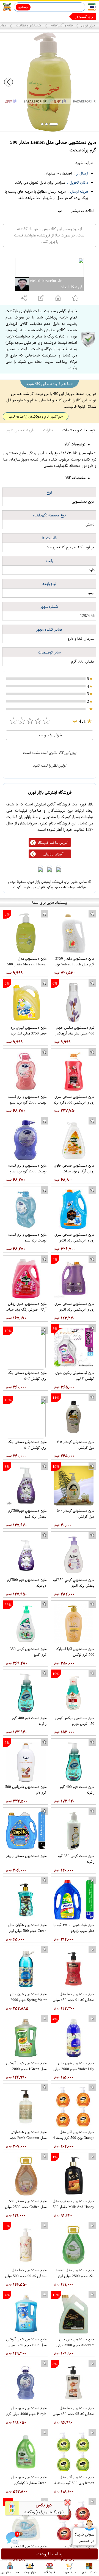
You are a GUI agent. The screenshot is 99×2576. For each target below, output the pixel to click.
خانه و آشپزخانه (62, 25)
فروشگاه (50, 2572)
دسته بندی (89, 2572)
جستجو (23, 7)
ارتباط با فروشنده (50, 2554)
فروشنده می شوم (20, 430)
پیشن (90, 17)
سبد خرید (69, 2572)
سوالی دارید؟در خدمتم (84, 2537)
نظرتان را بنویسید (50, 735)
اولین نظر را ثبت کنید (50, 765)
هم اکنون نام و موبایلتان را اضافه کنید (36, 416)
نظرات (48, 430)
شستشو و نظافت (28, 25)
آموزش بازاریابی (53, 854)
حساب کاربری (10, 2572)
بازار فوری (88, 25)
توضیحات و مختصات (79, 430)
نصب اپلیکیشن (17, 17)
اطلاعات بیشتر (75, 211)
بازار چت (30, 2572)
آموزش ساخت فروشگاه (53, 843)
